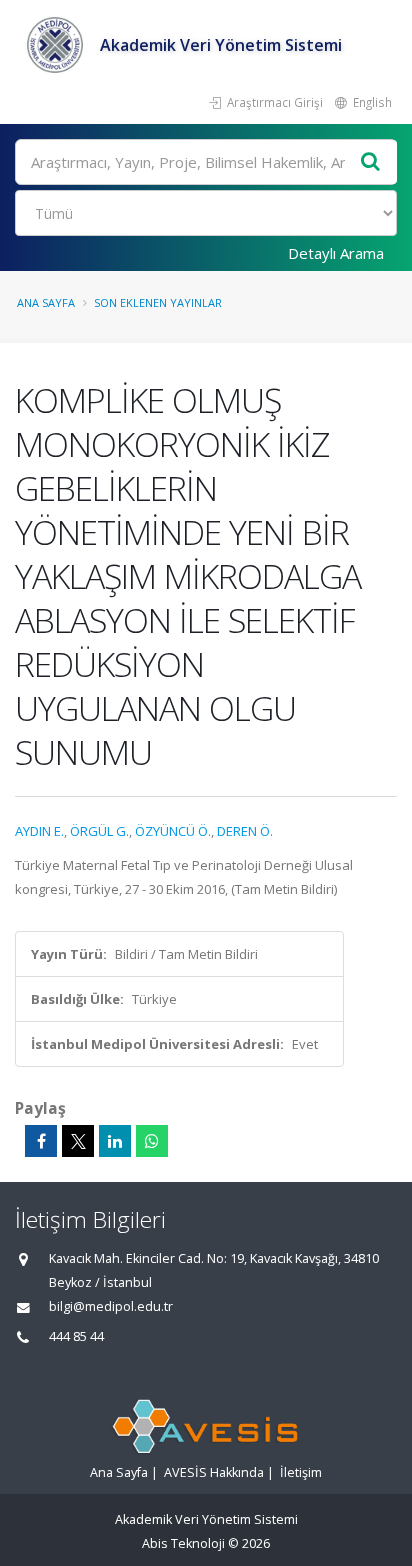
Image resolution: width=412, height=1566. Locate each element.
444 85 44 (76, 1336)
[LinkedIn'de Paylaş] (115, 1141)
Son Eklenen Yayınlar (158, 302)
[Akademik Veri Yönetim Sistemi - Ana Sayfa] (57, 45)
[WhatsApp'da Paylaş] (152, 1141)
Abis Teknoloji (183, 1543)
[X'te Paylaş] (78, 1141)
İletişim (301, 1472)
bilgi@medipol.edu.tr (111, 1306)
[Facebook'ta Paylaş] (41, 1141)
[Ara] (371, 162)
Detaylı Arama (336, 253)
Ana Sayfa (46, 302)
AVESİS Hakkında (214, 1472)
